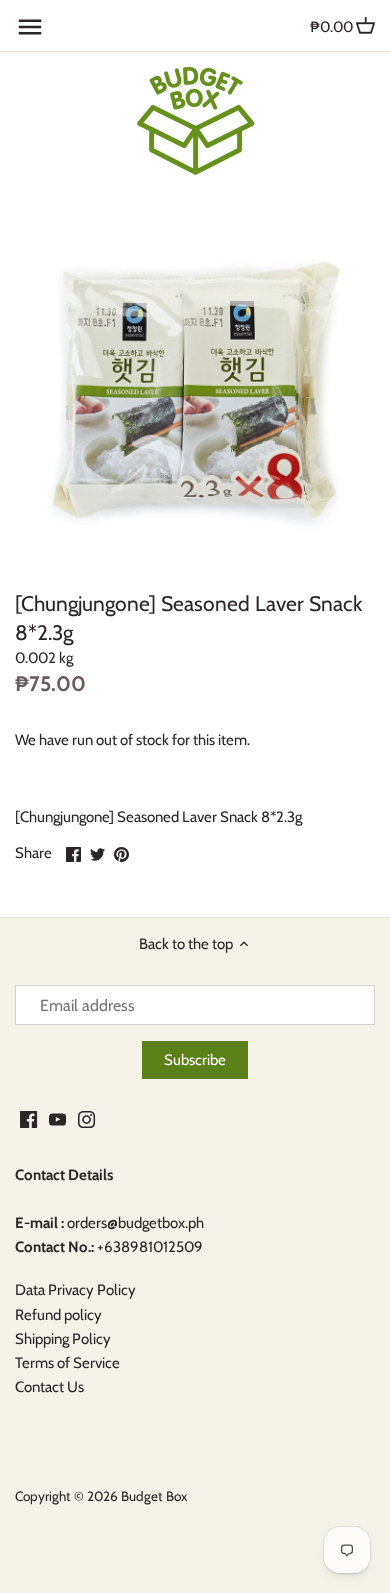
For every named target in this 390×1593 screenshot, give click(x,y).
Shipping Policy (63, 1339)
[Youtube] (57, 1118)
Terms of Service (67, 1363)
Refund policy (58, 1315)
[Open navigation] (30, 27)
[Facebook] (28, 1118)
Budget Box (154, 1496)
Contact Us (49, 1387)
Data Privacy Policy (75, 1290)
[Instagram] (86, 1118)
